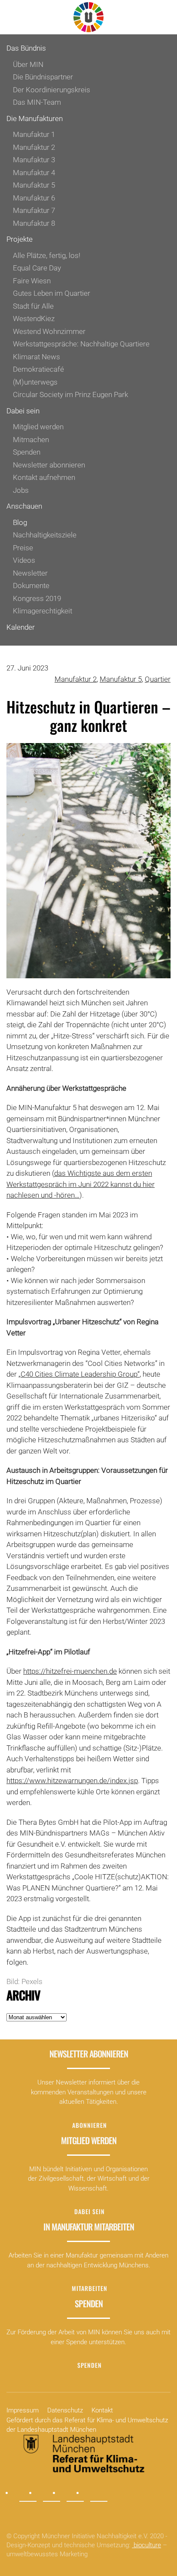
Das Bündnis (26, 48)
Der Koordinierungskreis (52, 90)
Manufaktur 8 (34, 223)
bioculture (146, 2545)
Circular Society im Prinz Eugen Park (70, 394)
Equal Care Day (37, 268)
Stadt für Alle (33, 306)
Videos (24, 560)
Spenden (27, 452)
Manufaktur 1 (34, 134)
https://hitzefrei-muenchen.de (70, 1671)
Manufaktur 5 (34, 185)
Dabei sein (23, 411)
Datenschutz (65, 2410)
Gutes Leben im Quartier (52, 293)
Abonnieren (90, 2125)
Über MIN (28, 64)
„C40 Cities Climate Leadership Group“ (79, 1374)
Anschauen (24, 506)
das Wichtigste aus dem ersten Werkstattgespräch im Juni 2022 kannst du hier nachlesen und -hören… (81, 1184)
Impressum (23, 2410)
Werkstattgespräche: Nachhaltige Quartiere (81, 344)
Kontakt (102, 2410)
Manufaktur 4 (34, 173)
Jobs (21, 490)
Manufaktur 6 (34, 198)
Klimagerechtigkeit (43, 611)
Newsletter (30, 573)
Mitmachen (31, 440)
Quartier (158, 679)
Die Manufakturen (35, 118)
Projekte (20, 239)
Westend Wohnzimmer (49, 331)
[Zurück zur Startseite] (88, 17)
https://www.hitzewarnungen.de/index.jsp (72, 1781)
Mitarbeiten (90, 2288)
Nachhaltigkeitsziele (45, 535)
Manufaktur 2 (34, 147)
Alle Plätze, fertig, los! (47, 255)
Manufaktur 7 (34, 210)
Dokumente (31, 586)
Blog (20, 522)
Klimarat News (37, 357)
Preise (23, 548)
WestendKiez (34, 319)
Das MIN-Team (37, 102)
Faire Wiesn (32, 281)
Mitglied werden (38, 427)
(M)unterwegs (35, 382)
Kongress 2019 (37, 598)
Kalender (21, 627)
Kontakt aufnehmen (44, 477)
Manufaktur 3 (34, 160)
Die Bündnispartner (43, 77)
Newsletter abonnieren (49, 465)
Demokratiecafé (38, 369)
